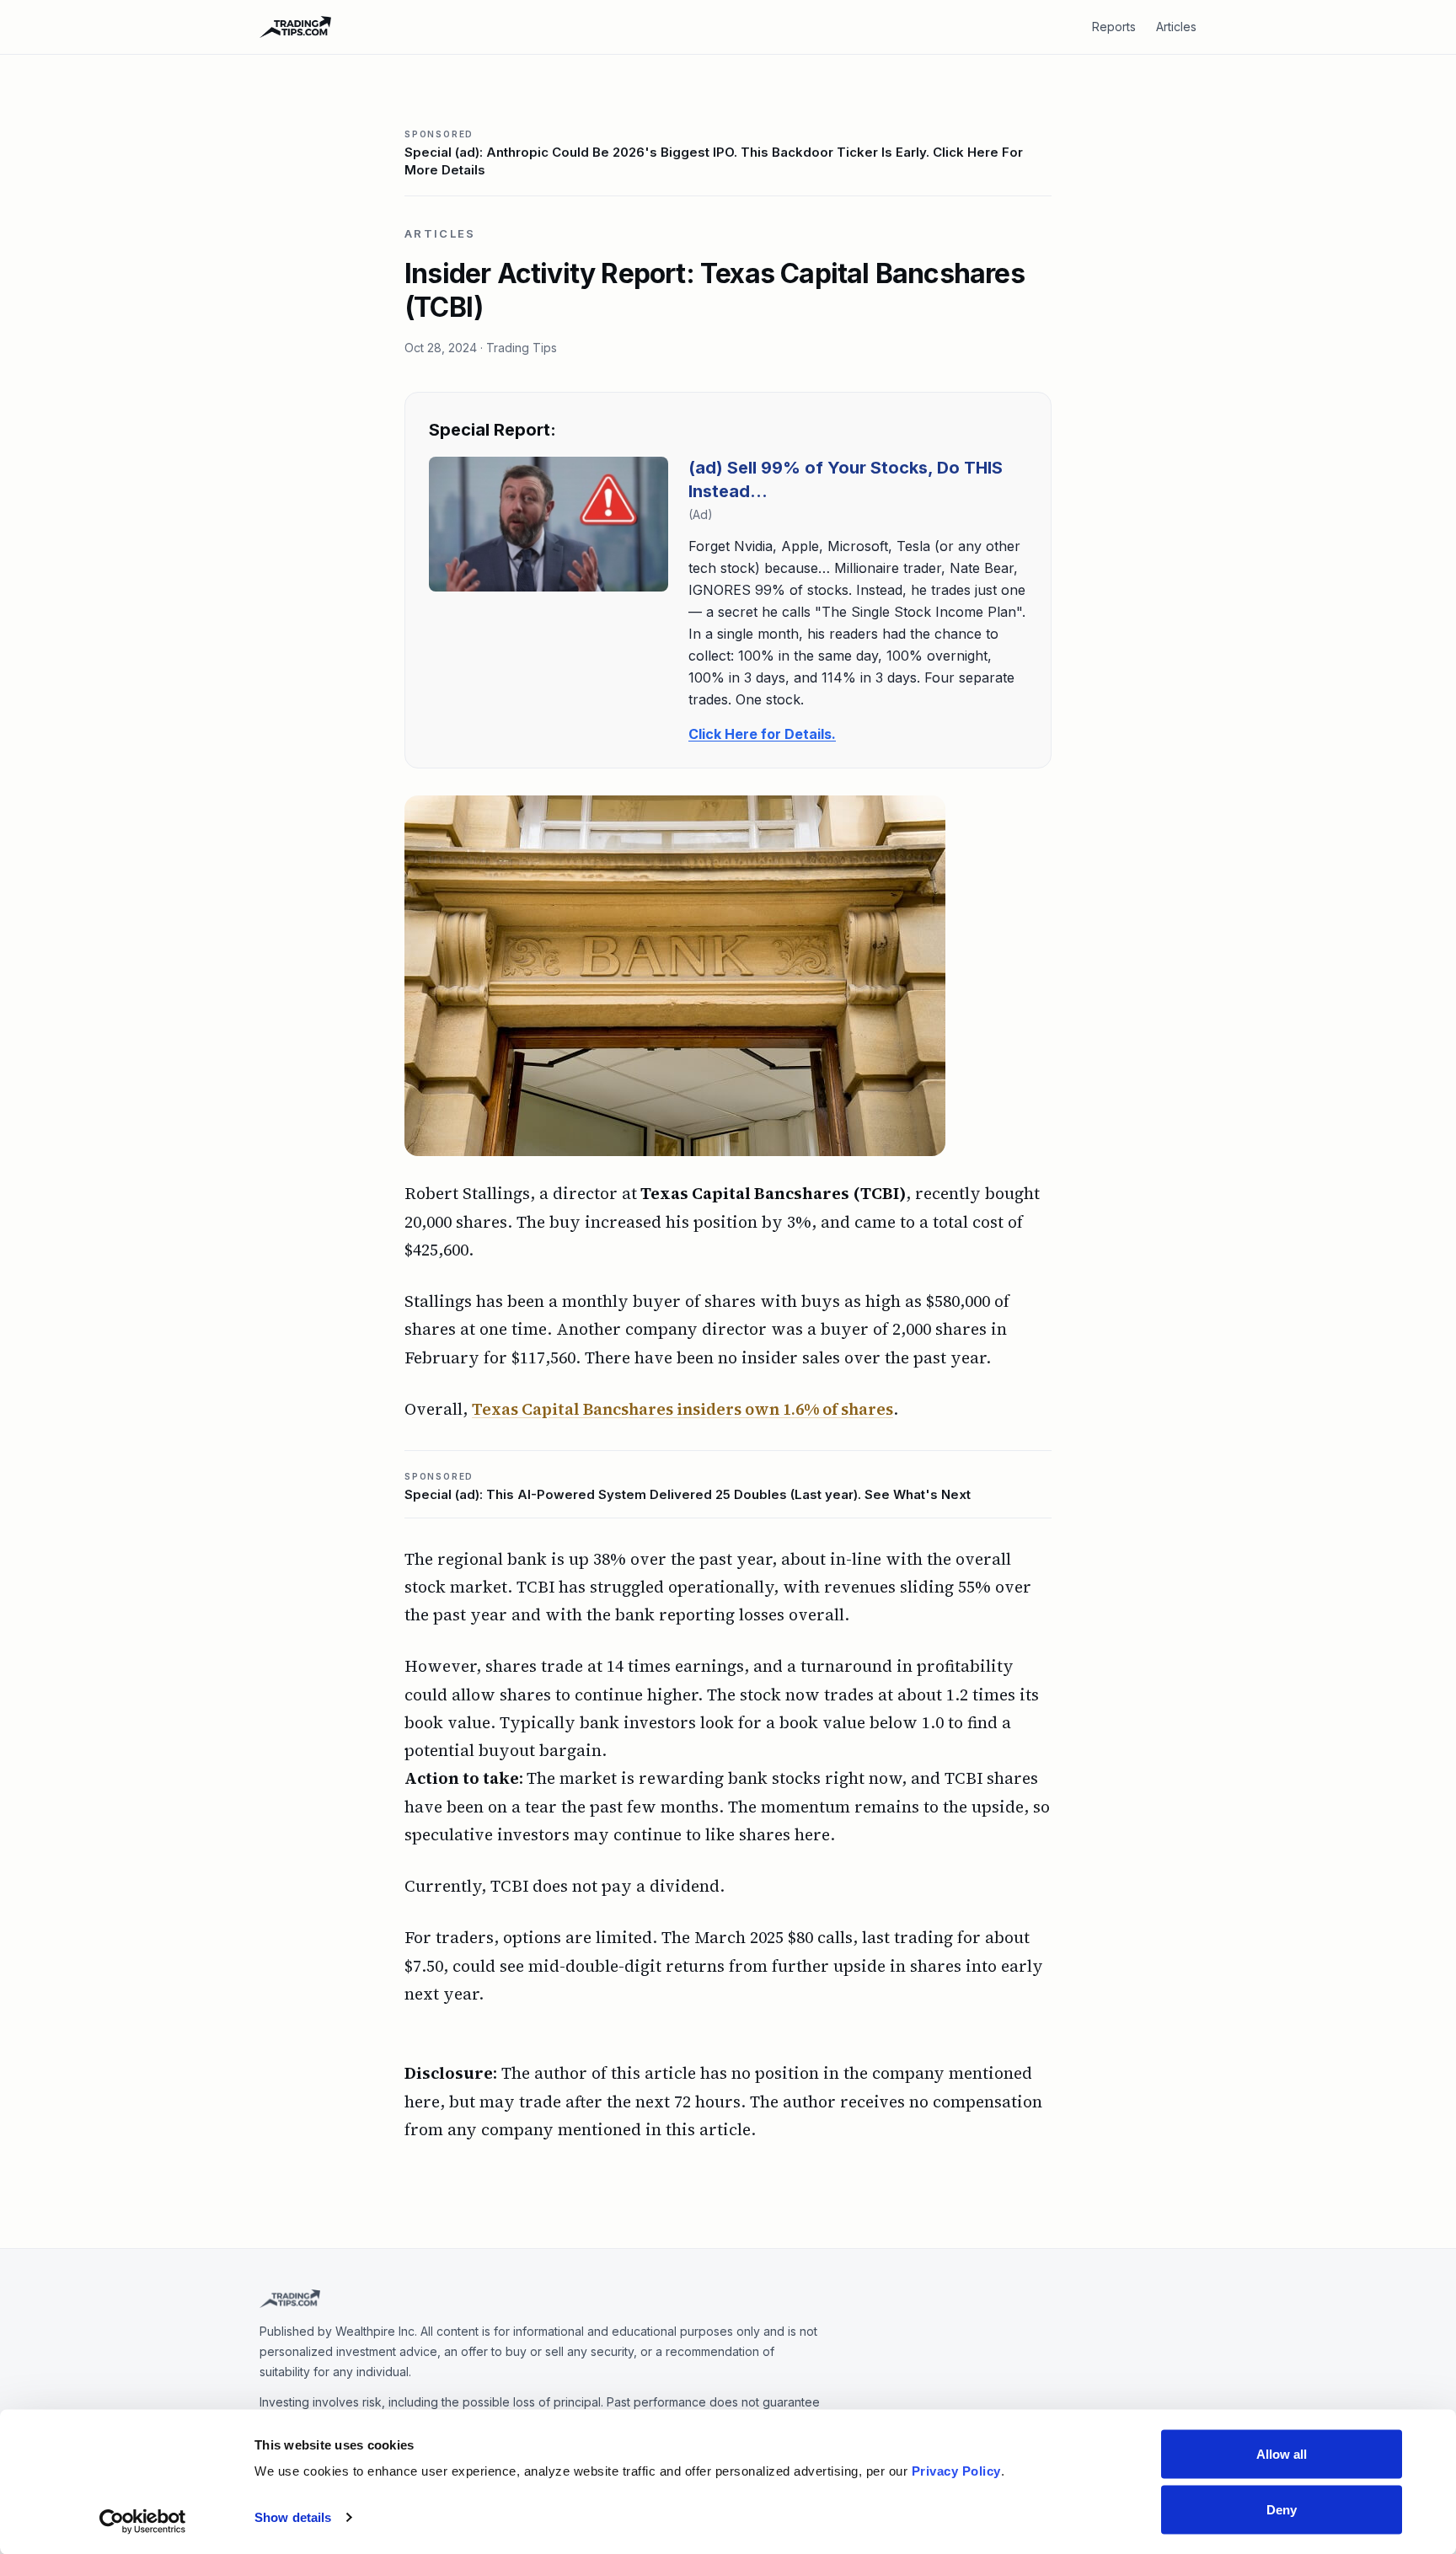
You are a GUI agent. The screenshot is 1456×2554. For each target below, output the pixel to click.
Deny (1282, 2509)
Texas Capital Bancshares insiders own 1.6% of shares (682, 1409)
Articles (1176, 27)
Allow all (1282, 2454)
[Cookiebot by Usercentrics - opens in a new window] (143, 2521)
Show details (293, 2517)
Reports (1114, 27)
